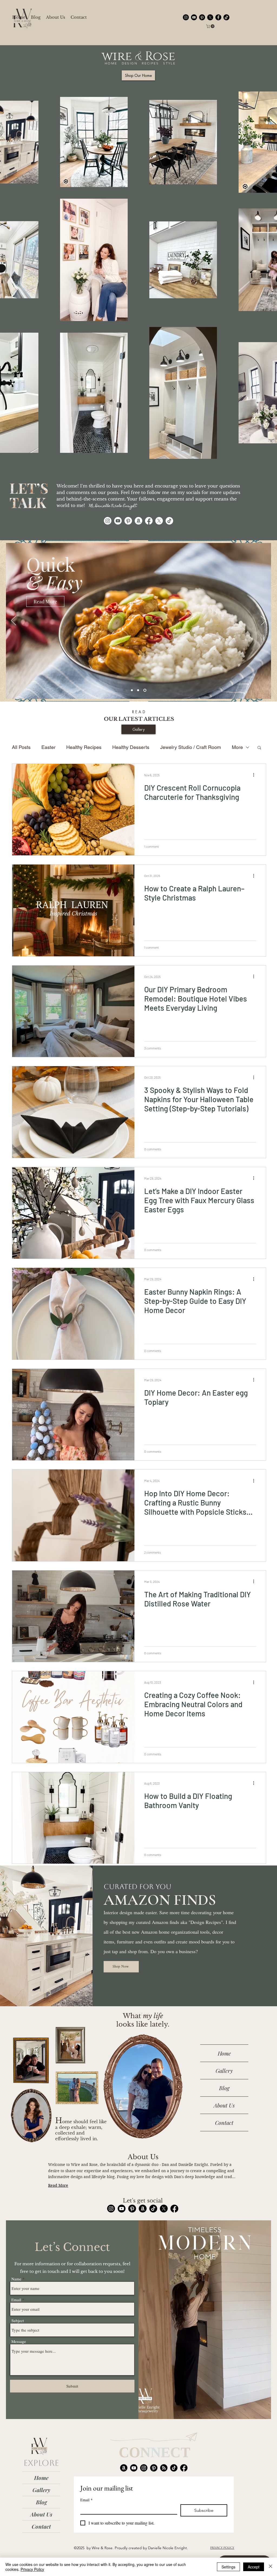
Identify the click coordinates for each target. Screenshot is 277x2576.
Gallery (224, 2071)
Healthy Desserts (131, 747)
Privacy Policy (32, 2569)
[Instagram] (108, 521)
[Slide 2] (139, 690)
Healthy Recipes (84, 747)
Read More (58, 2185)
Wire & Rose (102, 2548)
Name (16, 2279)
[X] (159, 521)
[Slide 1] (132, 690)
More (237, 747)
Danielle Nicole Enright (167, 2548)
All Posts (21, 747)
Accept (254, 2567)
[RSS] (164, 2468)
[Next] (263, 621)
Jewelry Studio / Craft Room (191, 747)
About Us (224, 2105)
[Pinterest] (128, 521)
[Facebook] (149, 521)
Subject (18, 2321)
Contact (224, 2122)
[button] (211, 26)
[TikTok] (226, 17)
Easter (48, 747)
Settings (228, 2567)
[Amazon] (138, 521)
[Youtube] (118, 521)
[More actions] (255, 775)
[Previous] (14, 621)
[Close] (271, 2567)
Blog (224, 2088)
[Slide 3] (145, 690)
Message (19, 2341)
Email (16, 2300)
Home (224, 2053)
